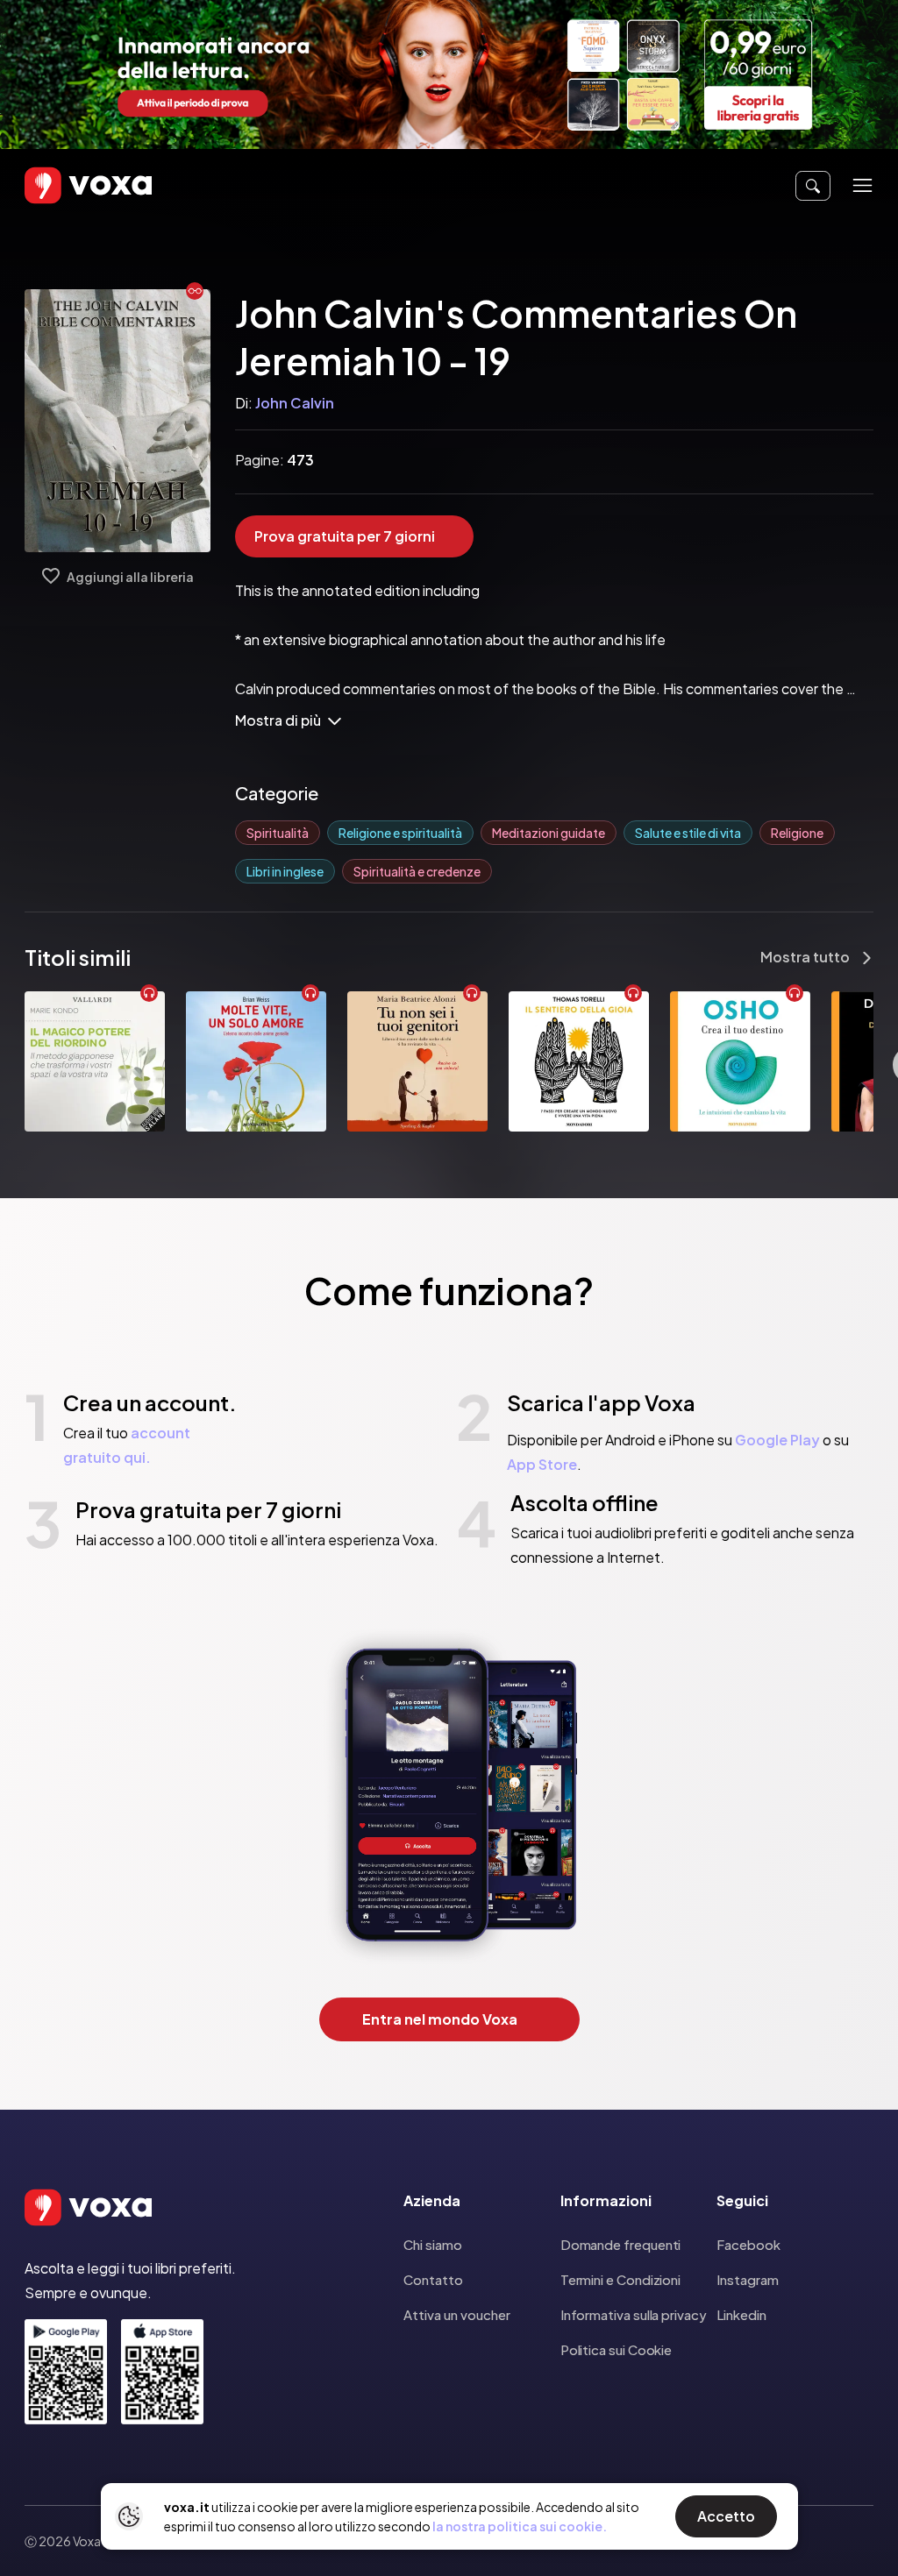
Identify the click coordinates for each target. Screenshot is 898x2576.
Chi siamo (433, 2244)
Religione (797, 833)
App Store (542, 1464)
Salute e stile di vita (688, 833)
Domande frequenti (621, 2244)
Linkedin (741, 2314)
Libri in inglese (285, 871)
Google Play (777, 1440)
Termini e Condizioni (621, 2279)
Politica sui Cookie (616, 2349)
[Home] (63, 185)
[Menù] (862, 185)
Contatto (433, 2279)
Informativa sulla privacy (634, 2314)
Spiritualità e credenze (417, 871)
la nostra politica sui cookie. (520, 2526)
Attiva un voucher (457, 2314)
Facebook (748, 2244)
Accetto (726, 2516)
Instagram (747, 2279)
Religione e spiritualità (400, 833)
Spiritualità (278, 833)
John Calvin (295, 403)
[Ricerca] (813, 186)
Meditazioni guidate (549, 833)
